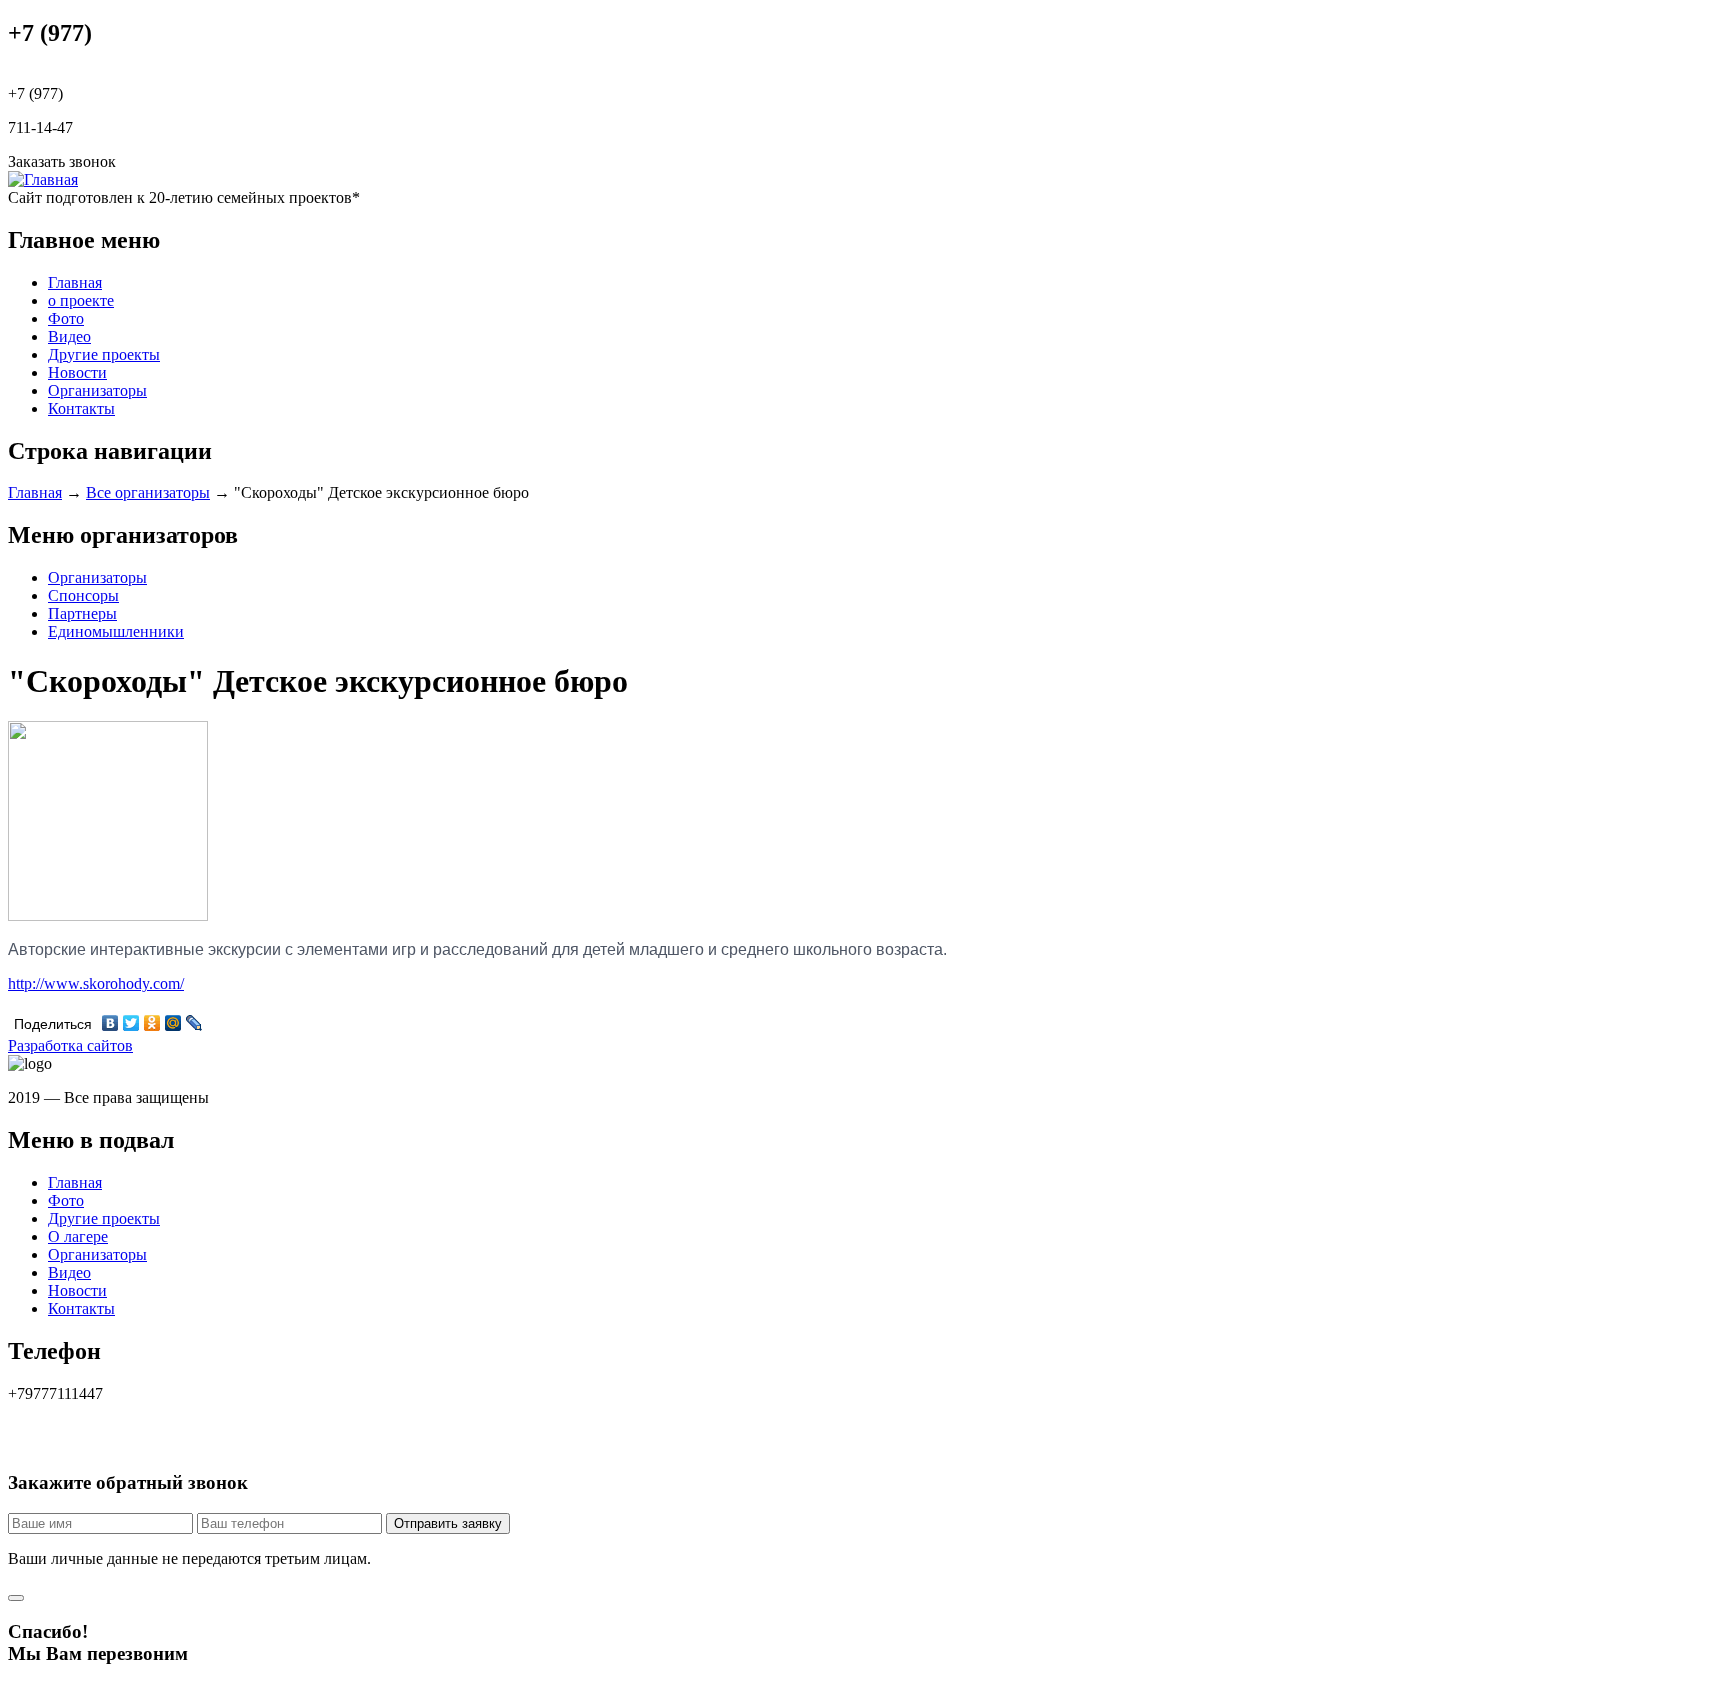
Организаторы (97, 390)
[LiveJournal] (194, 1023)
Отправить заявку (448, 1523)
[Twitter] (131, 1023)
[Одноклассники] (152, 1023)
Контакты (81, 408)
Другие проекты (104, 354)
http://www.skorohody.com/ (96, 983)
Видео (69, 336)
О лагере (78, 1236)
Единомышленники (116, 631)
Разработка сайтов (70, 1045)
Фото (66, 318)
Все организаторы (148, 492)
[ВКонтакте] (110, 1023)
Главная (75, 282)
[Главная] (43, 179)
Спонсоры (83, 595)
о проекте (81, 300)
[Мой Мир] (173, 1023)
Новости (77, 372)
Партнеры (82, 613)
